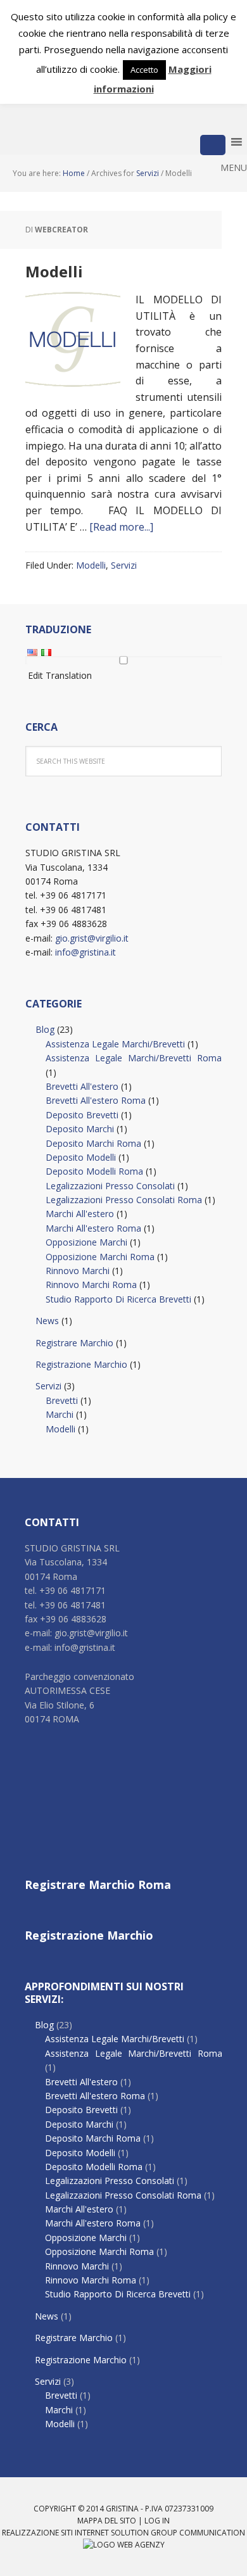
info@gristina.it (85, 952)
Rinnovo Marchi (78, 1271)
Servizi (124, 565)
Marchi (60, 1414)
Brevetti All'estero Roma (96, 1100)
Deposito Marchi (80, 1129)
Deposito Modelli (81, 1157)
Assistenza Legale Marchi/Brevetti (115, 1044)
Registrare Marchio (74, 1343)
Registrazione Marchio (81, 1364)
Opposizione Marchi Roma (100, 1257)
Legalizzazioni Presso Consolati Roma (124, 1200)
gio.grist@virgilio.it (92, 938)
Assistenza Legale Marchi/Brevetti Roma (134, 1058)
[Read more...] (121, 527)
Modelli (54, 271)
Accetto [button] (144, 70)
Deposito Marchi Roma (93, 1143)
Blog (45, 1029)
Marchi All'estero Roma (93, 1228)
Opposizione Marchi (86, 1242)
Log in (157, 2521)
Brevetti (62, 1400)
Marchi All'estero (80, 1214)
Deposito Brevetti (82, 1115)
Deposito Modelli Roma (94, 1171)
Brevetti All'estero (82, 1086)
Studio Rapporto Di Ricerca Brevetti (118, 1299)
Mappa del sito (107, 2521)
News (47, 1321)
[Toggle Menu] (213, 145)
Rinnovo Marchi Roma (91, 1285)
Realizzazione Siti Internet (55, 2533)
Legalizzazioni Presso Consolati (110, 1186)
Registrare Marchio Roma (98, 1885)
